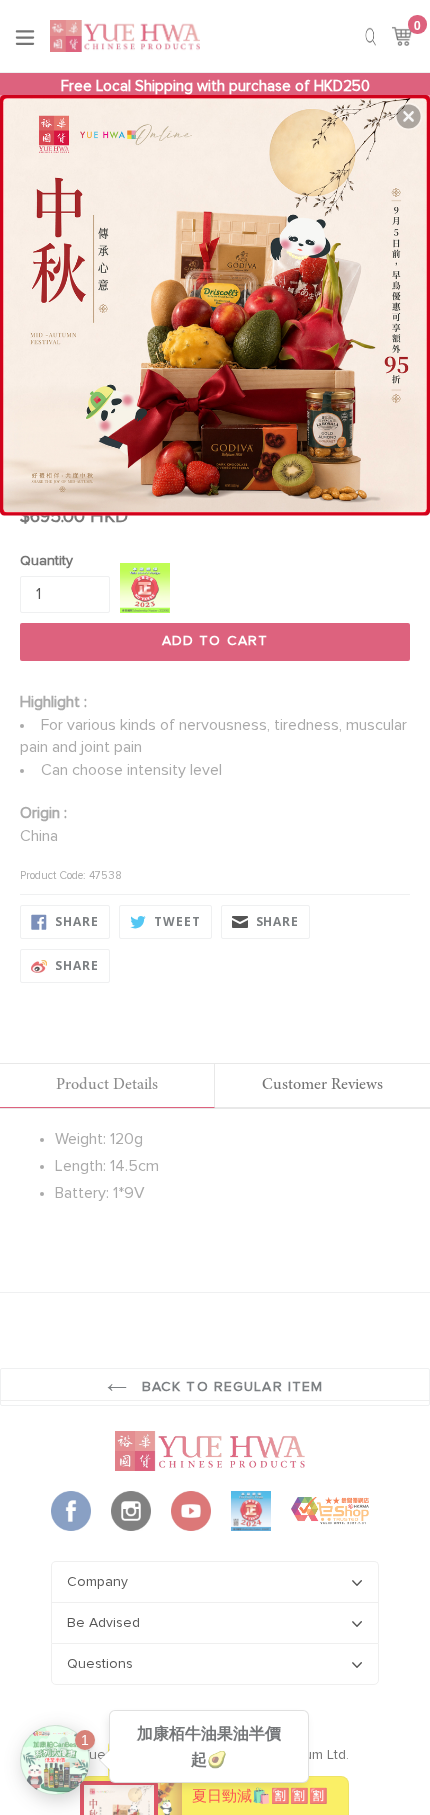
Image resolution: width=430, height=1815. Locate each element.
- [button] (217, 301)
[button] (409, 116)
